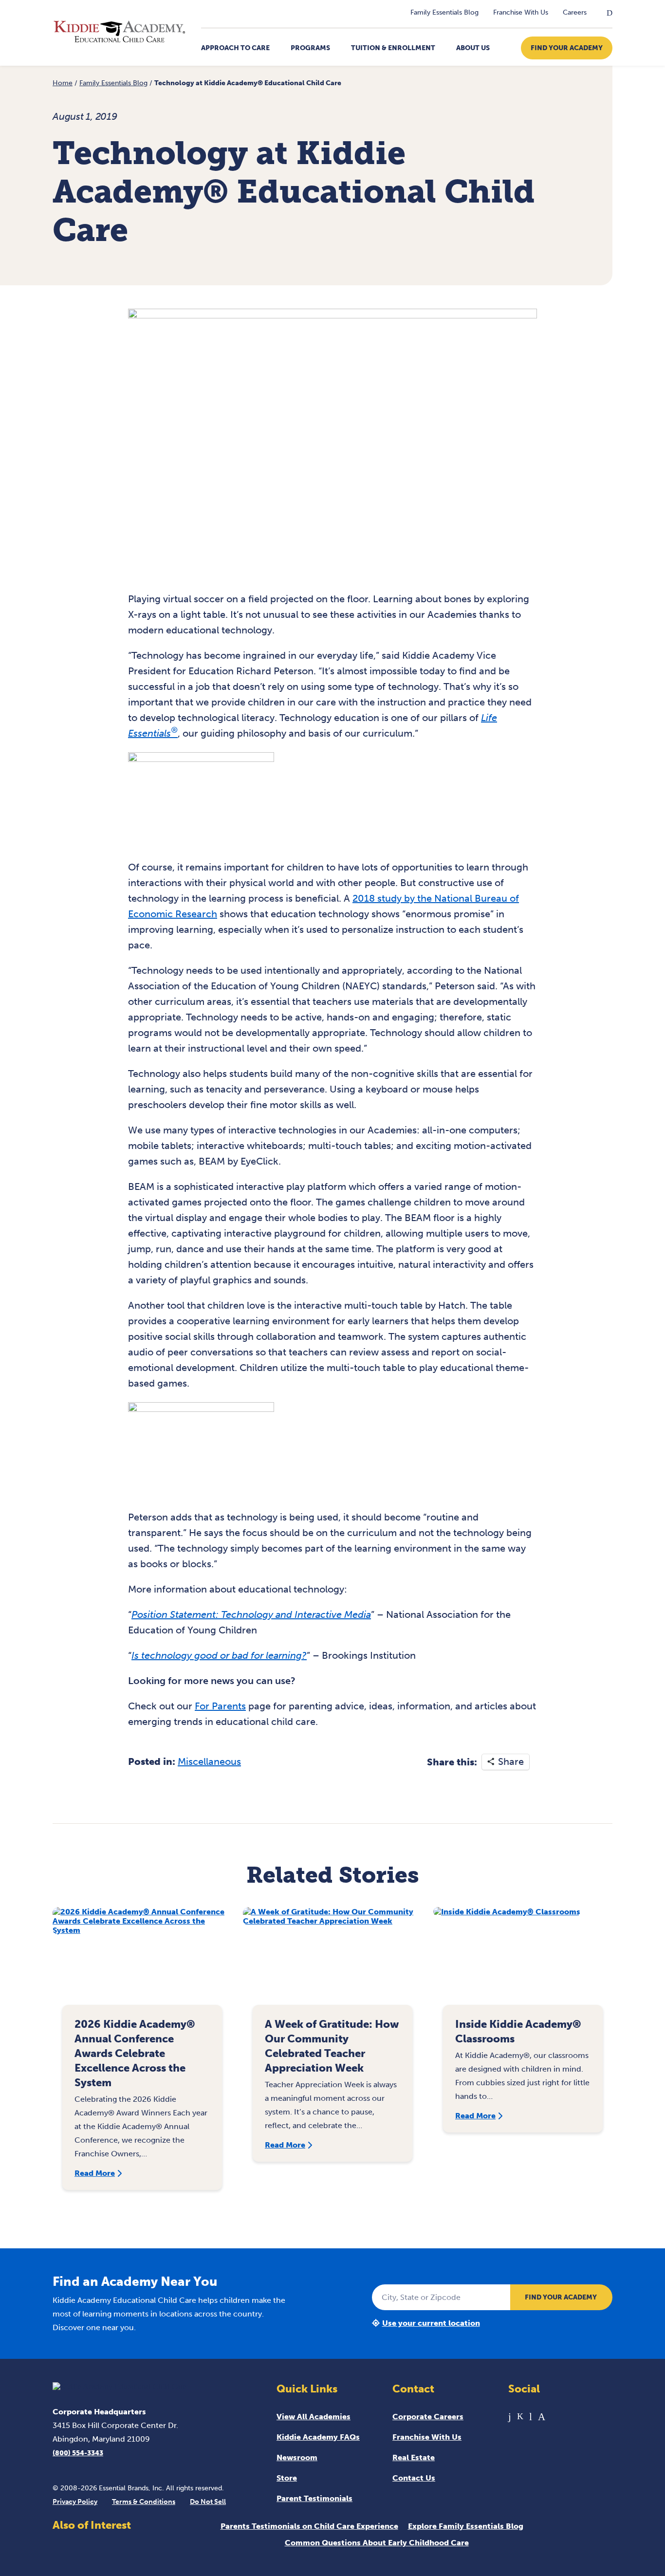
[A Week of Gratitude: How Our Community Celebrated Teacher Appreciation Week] (332, 1961)
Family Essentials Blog (444, 12)
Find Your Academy (567, 48)
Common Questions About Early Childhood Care (377, 2543)
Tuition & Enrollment (393, 48)
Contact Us (414, 2478)
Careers (575, 12)
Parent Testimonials (314, 2498)
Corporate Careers (428, 2417)
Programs (310, 48)
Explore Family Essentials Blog (466, 2526)
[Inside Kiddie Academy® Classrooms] (523, 1961)
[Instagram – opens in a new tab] (542, 2417)
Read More (95, 2173)
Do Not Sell (208, 2502)
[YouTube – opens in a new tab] (531, 2417)
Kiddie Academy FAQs (318, 2437)
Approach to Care (235, 48)
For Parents (220, 1706)
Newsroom (297, 2457)
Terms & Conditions (144, 2502)
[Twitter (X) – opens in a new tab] (520, 2417)
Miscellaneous (209, 1761)
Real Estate (414, 2457)
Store (287, 2478)
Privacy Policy (75, 2502)
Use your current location (431, 2323)
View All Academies (314, 2417)
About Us (473, 48)
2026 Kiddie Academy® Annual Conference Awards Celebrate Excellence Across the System (135, 2053)
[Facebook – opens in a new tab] (510, 2417)
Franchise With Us (521, 12)
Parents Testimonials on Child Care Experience (309, 2526)
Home (63, 83)
